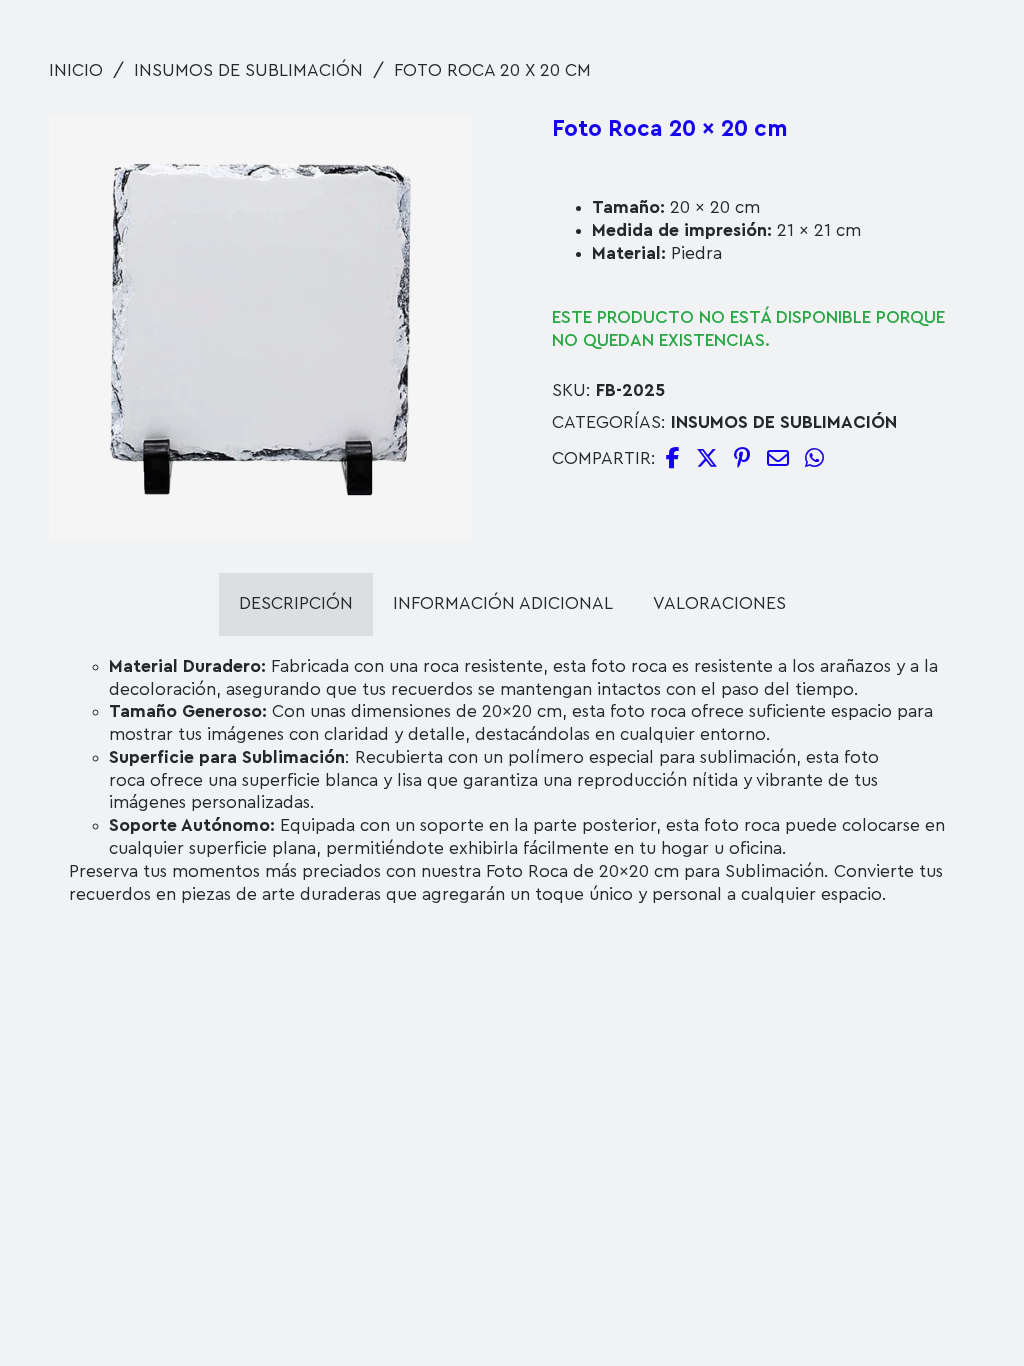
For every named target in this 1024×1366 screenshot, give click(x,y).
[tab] (296, 604)
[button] (445, 143)
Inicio (76, 70)
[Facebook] (673, 460)
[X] (707, 460)
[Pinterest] (742, 460)
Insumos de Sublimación (248, 70)
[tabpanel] (511, 781)
